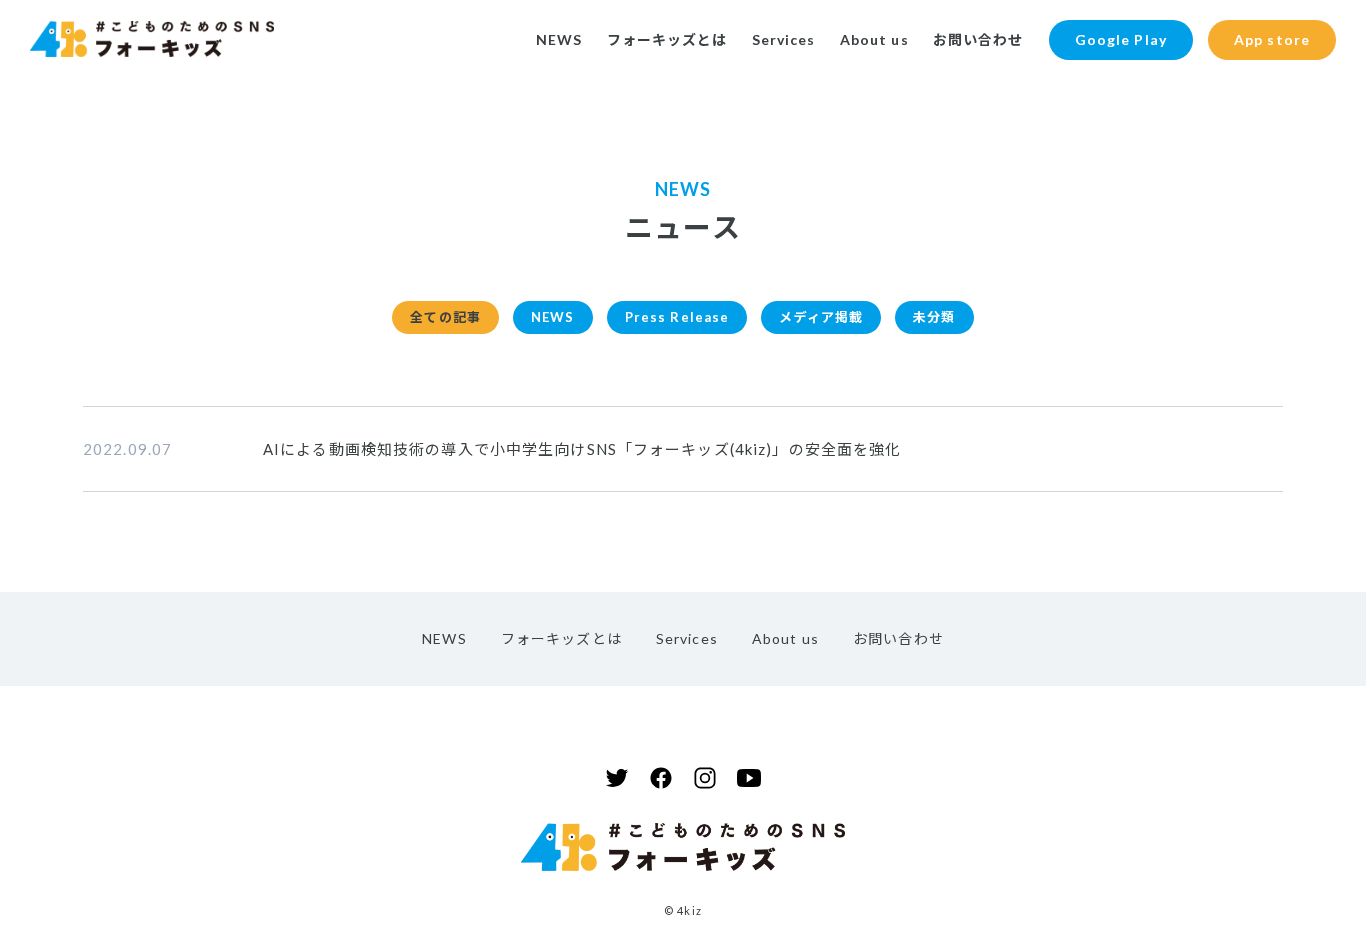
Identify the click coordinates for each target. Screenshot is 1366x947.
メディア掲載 (821, 317)
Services (784, 40)
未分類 (934, 317)
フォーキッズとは (667, 40)
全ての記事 (445, 317)
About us (874, 40)
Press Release (677, 317)
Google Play (1121, 39)
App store (1272, 39)
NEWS (559, 40)
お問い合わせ (978, 40)
